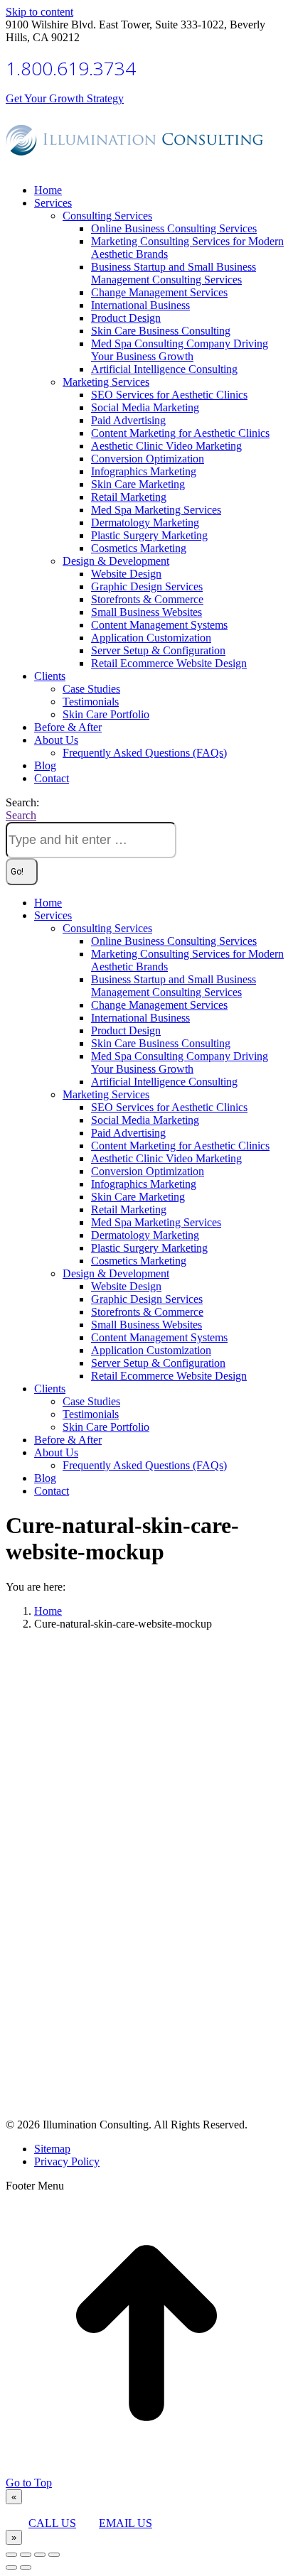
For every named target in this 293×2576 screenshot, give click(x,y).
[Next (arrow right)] (26, 2567)
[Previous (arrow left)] (11, 2567)
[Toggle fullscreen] (40, 2555)
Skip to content (39, 12)
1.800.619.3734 (71, 68)
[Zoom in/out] (54, 2555)
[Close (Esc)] (11, 2555)
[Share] (26, 2555)
